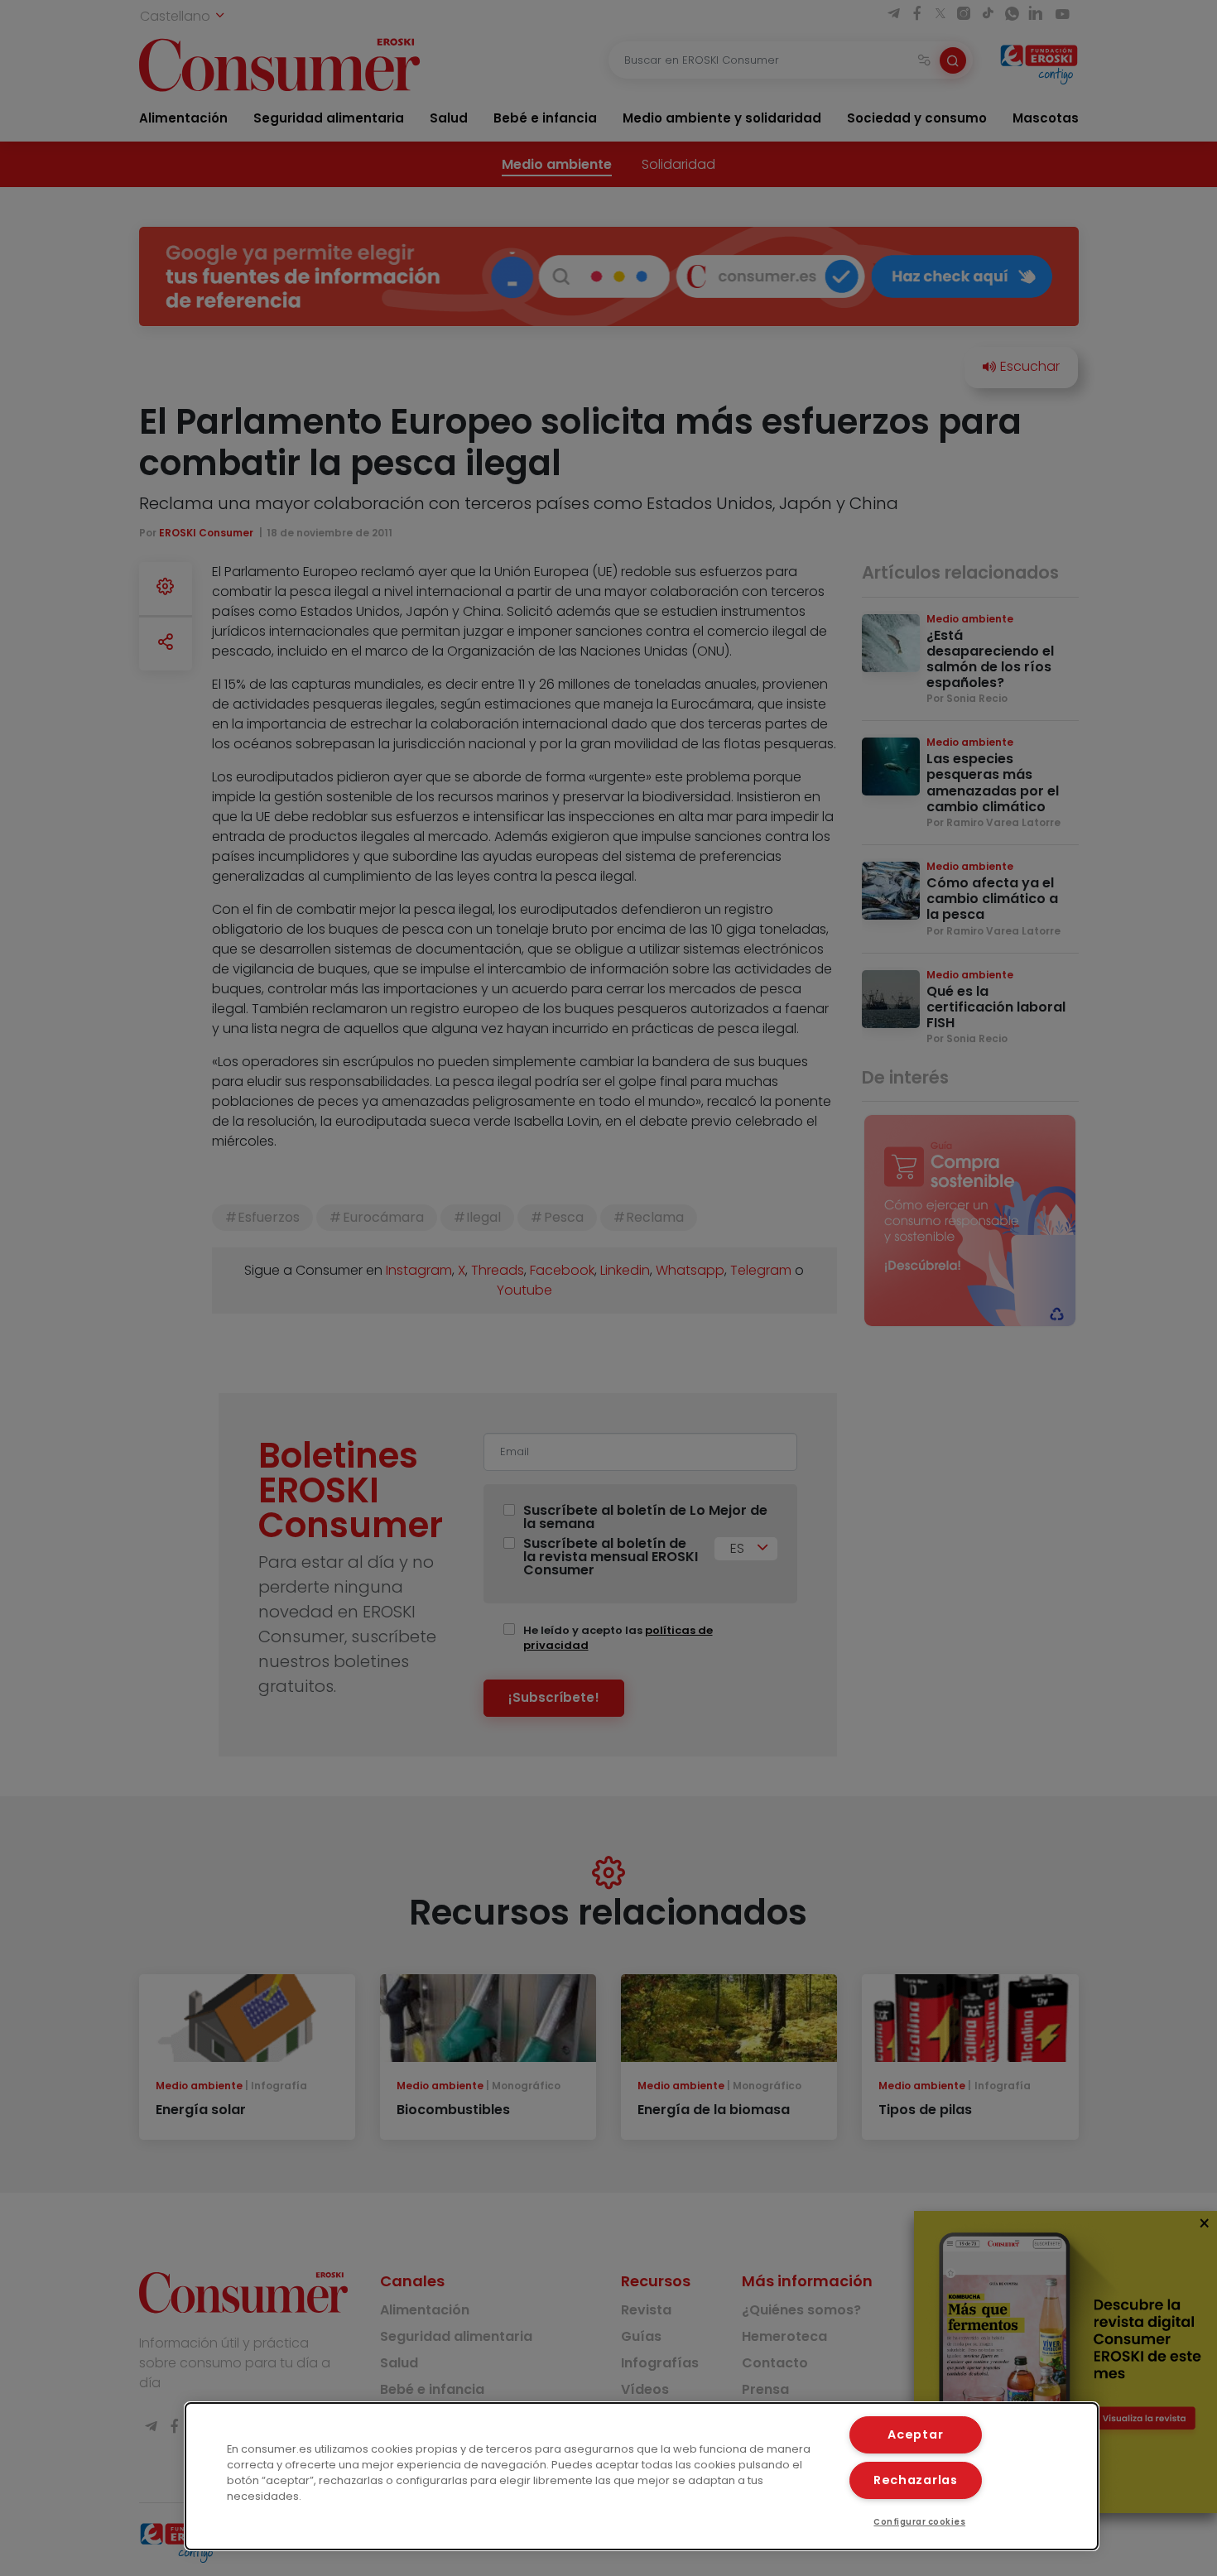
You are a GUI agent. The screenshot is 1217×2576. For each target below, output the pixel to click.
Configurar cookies (919, 2522)
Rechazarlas (916, 2480)
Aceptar (915, 2434)
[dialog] (642, 2476)
